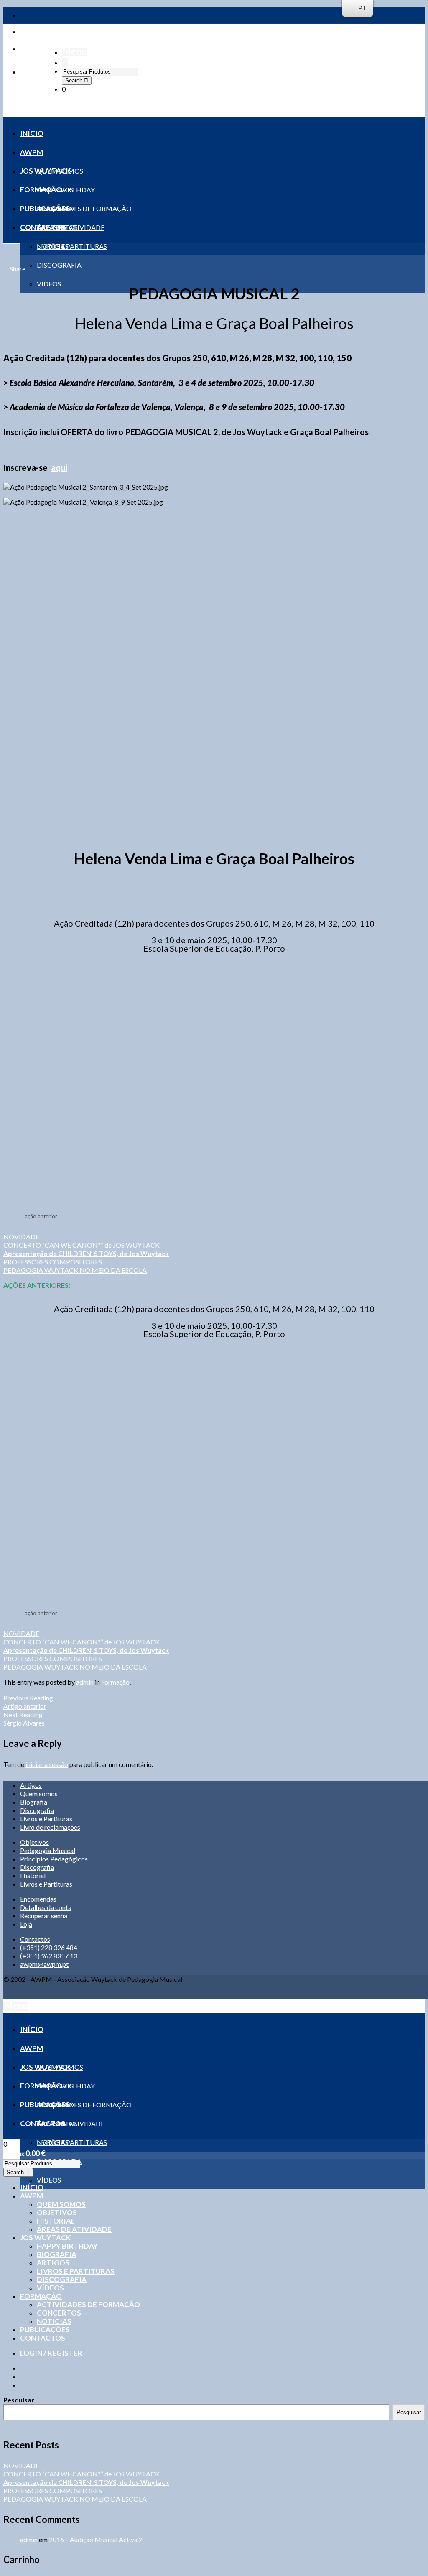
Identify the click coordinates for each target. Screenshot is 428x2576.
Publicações (45, 2330)
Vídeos (50, 2288)
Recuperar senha (44, 1916)
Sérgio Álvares (24, 1719)
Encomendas (38, 1899)
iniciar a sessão (47, 1764)
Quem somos (39, 1793)
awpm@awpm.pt (44, 1964)
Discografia (37, 1810)
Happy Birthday (67, 2246)
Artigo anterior (28, 1702)
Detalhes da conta (46, 1907)
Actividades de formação (88, 2304)
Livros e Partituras (46, 1819)
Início (32, 2187)
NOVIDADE (21, 1237)
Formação (115, 1682)
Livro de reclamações (50, 1827)
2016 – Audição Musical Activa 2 (96, 2539)
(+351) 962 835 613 (49, 1956)
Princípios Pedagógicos (54, 1859)
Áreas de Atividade (74, 2229)
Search (75, 80)
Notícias (54, 2321)
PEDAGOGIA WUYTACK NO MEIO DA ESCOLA (75, 1270)
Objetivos (34, 1842)
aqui (59, 467)
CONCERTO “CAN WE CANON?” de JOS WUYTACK (82, 1245)
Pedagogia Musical (48, 1850)
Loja (26, 1924)
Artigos (31, 1785)
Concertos (59, 2313)
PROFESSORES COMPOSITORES (53, 1262)
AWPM (32, 2196)
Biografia (34, 1802)
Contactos (35, 1939)
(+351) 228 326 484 (49, 1947)
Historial (33, 1875)
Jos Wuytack (45, 2238)
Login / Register (51, 2353)
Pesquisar (19, 2400)
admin (85, 1682)
